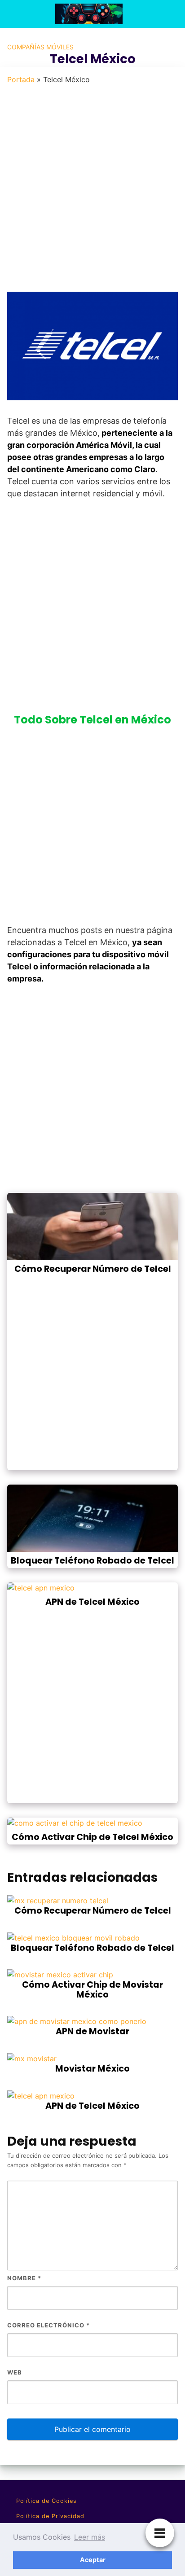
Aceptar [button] (93, 2560)
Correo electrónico (48, 2325)
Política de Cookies (46, 2501)
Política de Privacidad (50, 2516)
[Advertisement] (92, 194)
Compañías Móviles (40, 47)
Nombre (24, 2278)
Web (15, 2372)
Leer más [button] (90, 2537)
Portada (21, 79)
